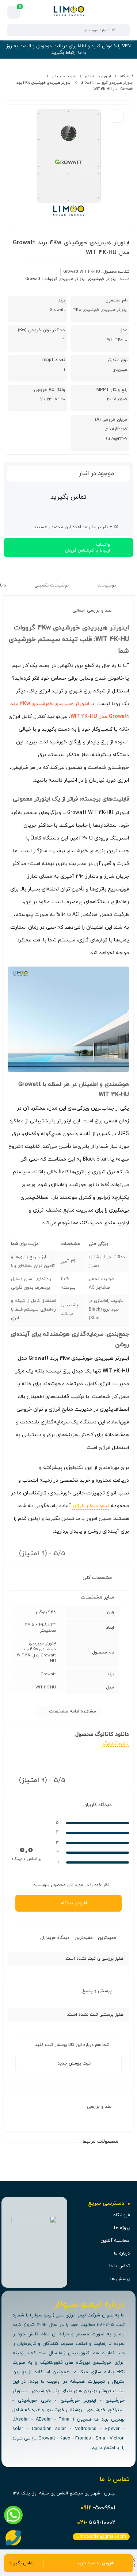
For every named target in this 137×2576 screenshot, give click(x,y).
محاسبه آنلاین (115, 2241)
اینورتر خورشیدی (98, 76)
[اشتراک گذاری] (117, 116)
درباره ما (122, 2253)
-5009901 (98, 2508)
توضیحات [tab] (107, 585)
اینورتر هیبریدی (64, 76)
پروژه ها (122, 2228)
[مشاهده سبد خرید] (14, 12)
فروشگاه (127, 76)
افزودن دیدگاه (74, 1903)
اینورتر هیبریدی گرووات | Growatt (107, 83)
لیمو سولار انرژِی (91, 1506)
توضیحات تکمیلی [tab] (52, 585)
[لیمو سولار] (68, 12)
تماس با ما (119, 2266)
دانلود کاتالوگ (116, 1743)
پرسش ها (120, 2279)
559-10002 (96, 2523)
